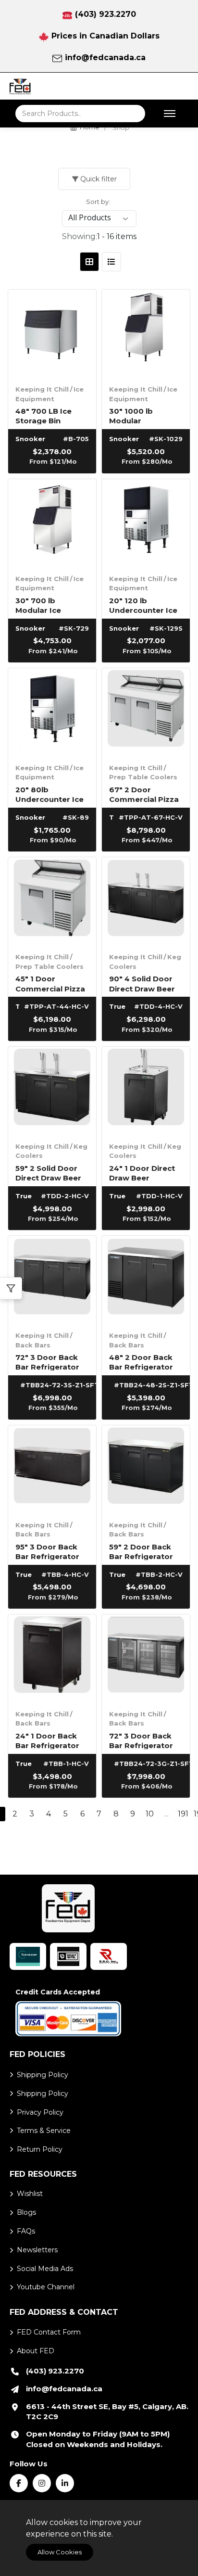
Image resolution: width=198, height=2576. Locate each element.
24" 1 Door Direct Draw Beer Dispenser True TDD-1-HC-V (142, 1173)
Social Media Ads (45, 2269)
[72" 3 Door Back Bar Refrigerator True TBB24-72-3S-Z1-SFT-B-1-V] (52, 1280)
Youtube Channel (46, 2287)
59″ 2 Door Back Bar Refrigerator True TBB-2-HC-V (142, 1551)
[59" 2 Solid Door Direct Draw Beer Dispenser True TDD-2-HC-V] (52, 1091)
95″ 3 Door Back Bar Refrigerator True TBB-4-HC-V (49, 1551)
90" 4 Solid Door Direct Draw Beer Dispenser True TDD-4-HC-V (142, 983)
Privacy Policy (40, 2112)
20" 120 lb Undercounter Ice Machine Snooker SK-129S (143, 605)
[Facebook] (19, 2483)
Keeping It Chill (42, 389)
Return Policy (40, 2149)
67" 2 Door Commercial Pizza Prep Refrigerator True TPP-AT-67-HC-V (144, 794)
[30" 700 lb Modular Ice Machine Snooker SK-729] (52, 523)
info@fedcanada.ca (105, 57)
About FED (36, 2351)
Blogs (26, 2212)
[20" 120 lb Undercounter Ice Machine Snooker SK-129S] (146, 523)
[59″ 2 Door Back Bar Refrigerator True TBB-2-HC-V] (146, 1469)
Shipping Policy (43, 2075)
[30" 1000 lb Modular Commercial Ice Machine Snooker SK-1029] (146, 334)
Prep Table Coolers (143, 777)
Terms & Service (44, 2131)
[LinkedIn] (65, 2483)
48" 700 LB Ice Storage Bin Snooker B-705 (44, 415)
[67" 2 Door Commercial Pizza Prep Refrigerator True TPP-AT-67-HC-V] (146, 712)
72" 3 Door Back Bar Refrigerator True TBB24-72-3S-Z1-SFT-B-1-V (47, 1362)
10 (150, 1814)
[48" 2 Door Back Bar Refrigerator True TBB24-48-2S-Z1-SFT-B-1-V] (146, 1280)
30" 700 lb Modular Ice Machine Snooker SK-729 (49, 605)
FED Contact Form (49, 2332)
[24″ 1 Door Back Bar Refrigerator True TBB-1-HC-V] (52, 1658)
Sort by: (98, 202)
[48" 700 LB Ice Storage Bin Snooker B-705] (52, 334)
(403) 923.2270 (105, 14)
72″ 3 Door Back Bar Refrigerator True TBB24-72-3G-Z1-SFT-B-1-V (141, 1740)
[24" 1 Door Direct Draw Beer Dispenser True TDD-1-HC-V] (146, 1091)
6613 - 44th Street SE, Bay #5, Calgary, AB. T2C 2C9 (107, 2412)
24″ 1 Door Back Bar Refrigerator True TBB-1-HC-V (48, 1740)
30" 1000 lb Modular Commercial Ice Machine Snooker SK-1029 (143, 415)
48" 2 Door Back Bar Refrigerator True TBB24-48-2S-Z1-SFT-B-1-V (141, 1362)
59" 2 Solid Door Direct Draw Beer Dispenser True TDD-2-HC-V (48, 1173)
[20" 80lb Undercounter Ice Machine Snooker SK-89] (52, 712)
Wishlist (30, 2194)
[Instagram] (42, 2483)
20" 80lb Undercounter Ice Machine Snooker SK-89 (49, 794)
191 (183, 1814)
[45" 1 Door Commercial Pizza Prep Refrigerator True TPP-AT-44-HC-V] (52, 901)
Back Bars (33, 1345)
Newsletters (37, 2250)
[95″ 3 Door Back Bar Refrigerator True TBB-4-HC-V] (52, 1469)
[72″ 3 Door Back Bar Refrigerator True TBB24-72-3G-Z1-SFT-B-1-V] (146, 1658)
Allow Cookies (60, 2552)
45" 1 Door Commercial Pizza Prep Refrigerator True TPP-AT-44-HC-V (50, 983)
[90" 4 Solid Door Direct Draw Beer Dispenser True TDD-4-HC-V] (146, 901)
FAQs (26, 2231)
